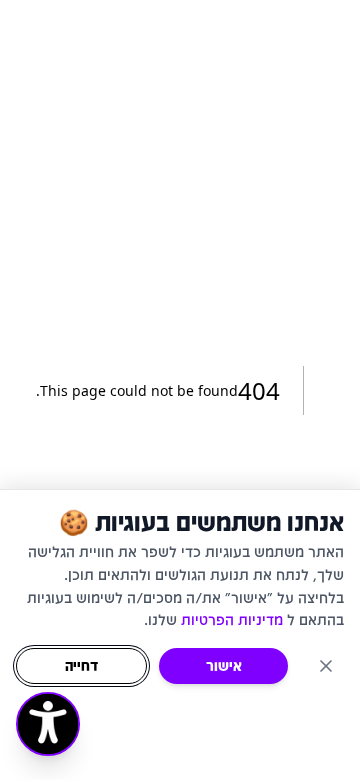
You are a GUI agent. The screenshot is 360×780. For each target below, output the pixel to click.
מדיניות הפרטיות (232, 619)
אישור (224, 665)
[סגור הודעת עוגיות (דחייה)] (326, 666)
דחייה (81, 665)
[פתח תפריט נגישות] (48, 724)
